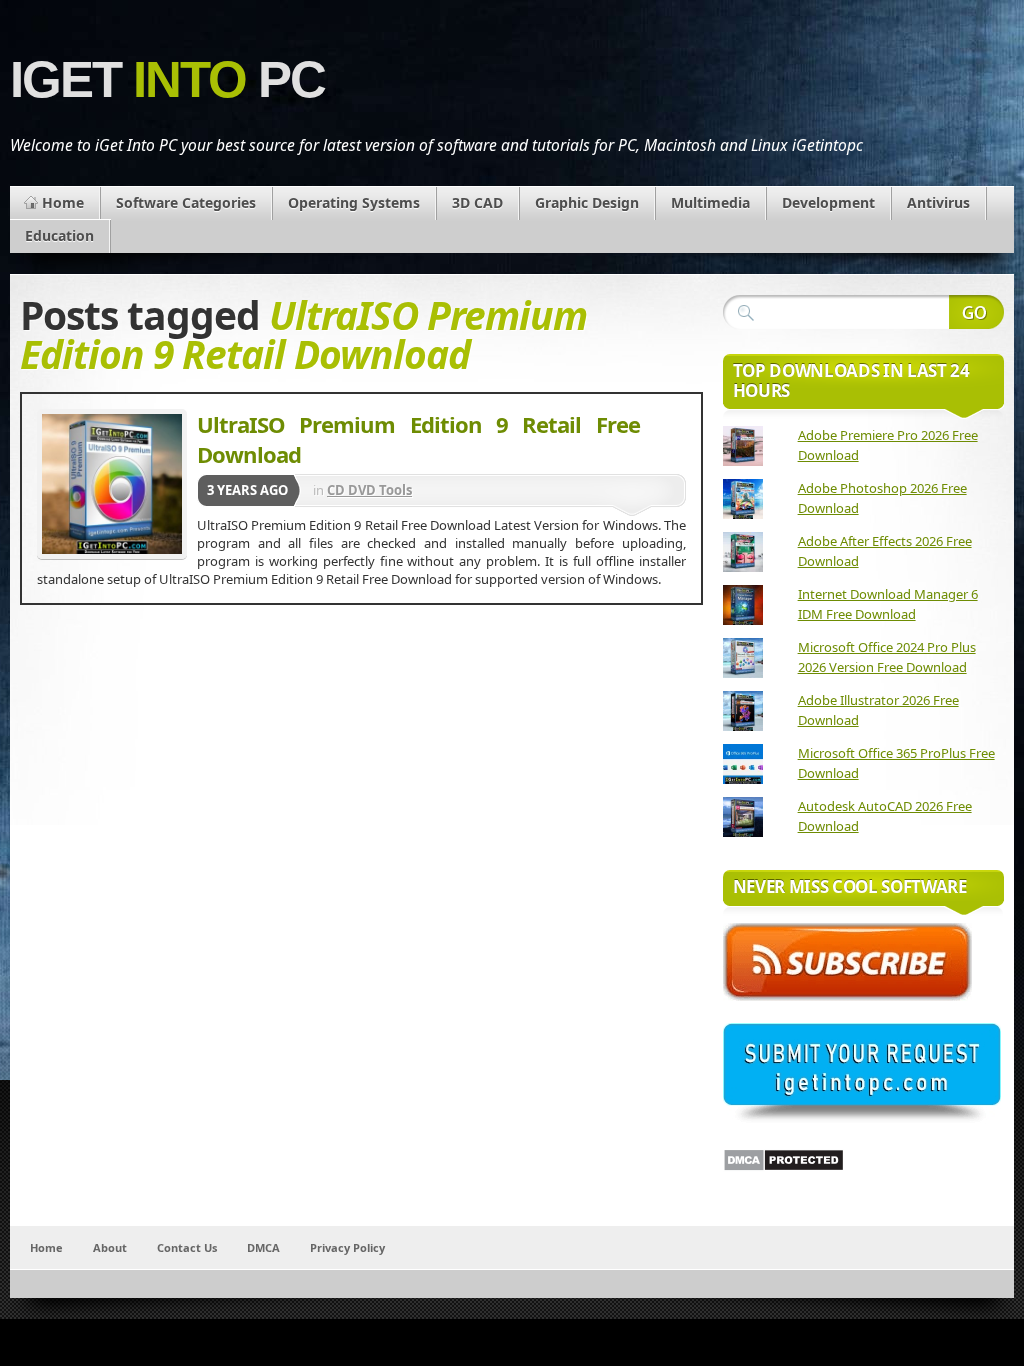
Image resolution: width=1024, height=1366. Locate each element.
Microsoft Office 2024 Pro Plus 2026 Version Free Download (887, 657)
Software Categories (186, 202)
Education (59, 235)
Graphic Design (587, 202)
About (110, 1247)
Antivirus (938, 202)
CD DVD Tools (369, 490)
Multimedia (710, 202)
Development (828, 202)
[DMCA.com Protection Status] (783, 1167)
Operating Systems (354, 202)
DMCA (263, 1247)
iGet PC (167, 79)
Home (63, 202)
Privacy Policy (347, 1247)
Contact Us (187, 1247)
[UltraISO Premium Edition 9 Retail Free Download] (112, 484)
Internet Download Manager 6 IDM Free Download (888, 604)
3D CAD (477, 202)
